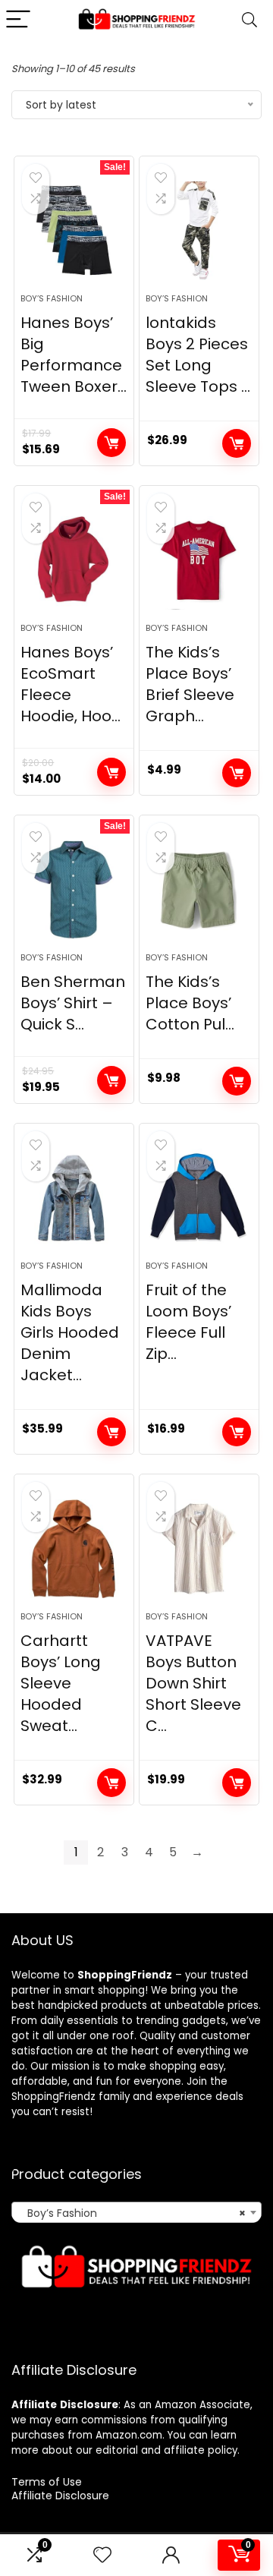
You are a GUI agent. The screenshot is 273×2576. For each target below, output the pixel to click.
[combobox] (136, 2212)
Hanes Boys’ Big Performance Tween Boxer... (74, 355)
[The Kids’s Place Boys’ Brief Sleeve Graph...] (199, 560)
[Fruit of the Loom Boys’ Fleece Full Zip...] (199, 1198)
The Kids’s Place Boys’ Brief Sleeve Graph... (190, 684)
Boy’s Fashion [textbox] (132, 2213)
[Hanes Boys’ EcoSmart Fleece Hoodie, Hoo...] (74, 560)
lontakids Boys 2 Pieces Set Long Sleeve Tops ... (198, 355)
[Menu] (18, 20)
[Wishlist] (102, 2555)
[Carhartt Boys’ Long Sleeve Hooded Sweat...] (74, 1549)
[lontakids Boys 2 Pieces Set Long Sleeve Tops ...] (199, 231)
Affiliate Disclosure (60, 2496)
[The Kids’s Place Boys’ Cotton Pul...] (199, 890)
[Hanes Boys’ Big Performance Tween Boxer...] (74, 231)
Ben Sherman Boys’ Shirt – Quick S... (73, 1003)
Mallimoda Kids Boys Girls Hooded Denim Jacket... (70, 1332)
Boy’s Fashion (52, 298)
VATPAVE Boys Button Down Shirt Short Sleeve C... (193, 1683)
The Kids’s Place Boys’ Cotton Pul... (190, 1003)
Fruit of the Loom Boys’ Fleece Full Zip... (188, 1322)
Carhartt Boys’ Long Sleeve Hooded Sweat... (61, 1683)
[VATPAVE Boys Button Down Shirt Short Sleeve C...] (199, 1549)
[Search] (249, 20)
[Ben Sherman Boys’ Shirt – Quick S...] (74, 890)
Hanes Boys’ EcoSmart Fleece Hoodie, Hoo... (71, 684)
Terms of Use (47, 2482)
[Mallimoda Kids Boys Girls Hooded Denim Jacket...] (74, 1198)
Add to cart (111, 443)
